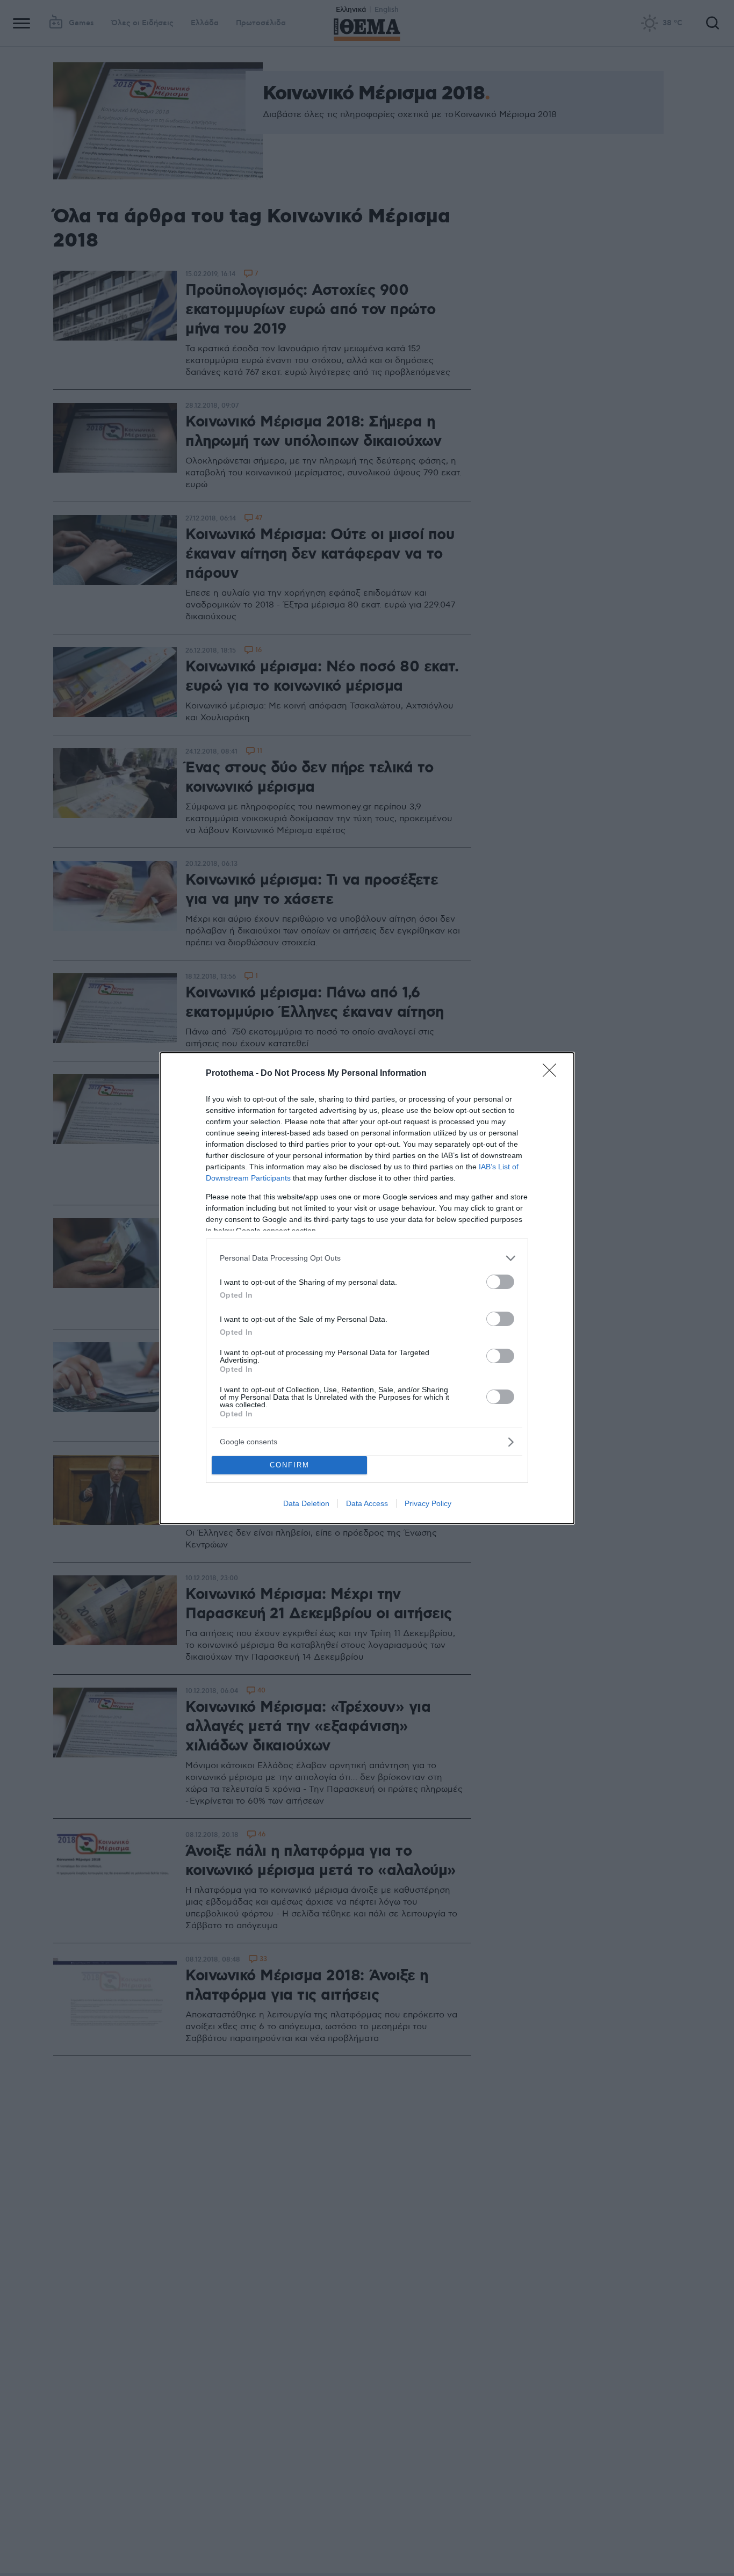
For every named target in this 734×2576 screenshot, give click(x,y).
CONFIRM (290, 1465)
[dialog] (367, 1288)
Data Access (367, 1503)
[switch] (500, 1282)
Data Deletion (306, 1503)
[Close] (553, 1074)
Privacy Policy (428, 1503)
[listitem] (367, 1258)
